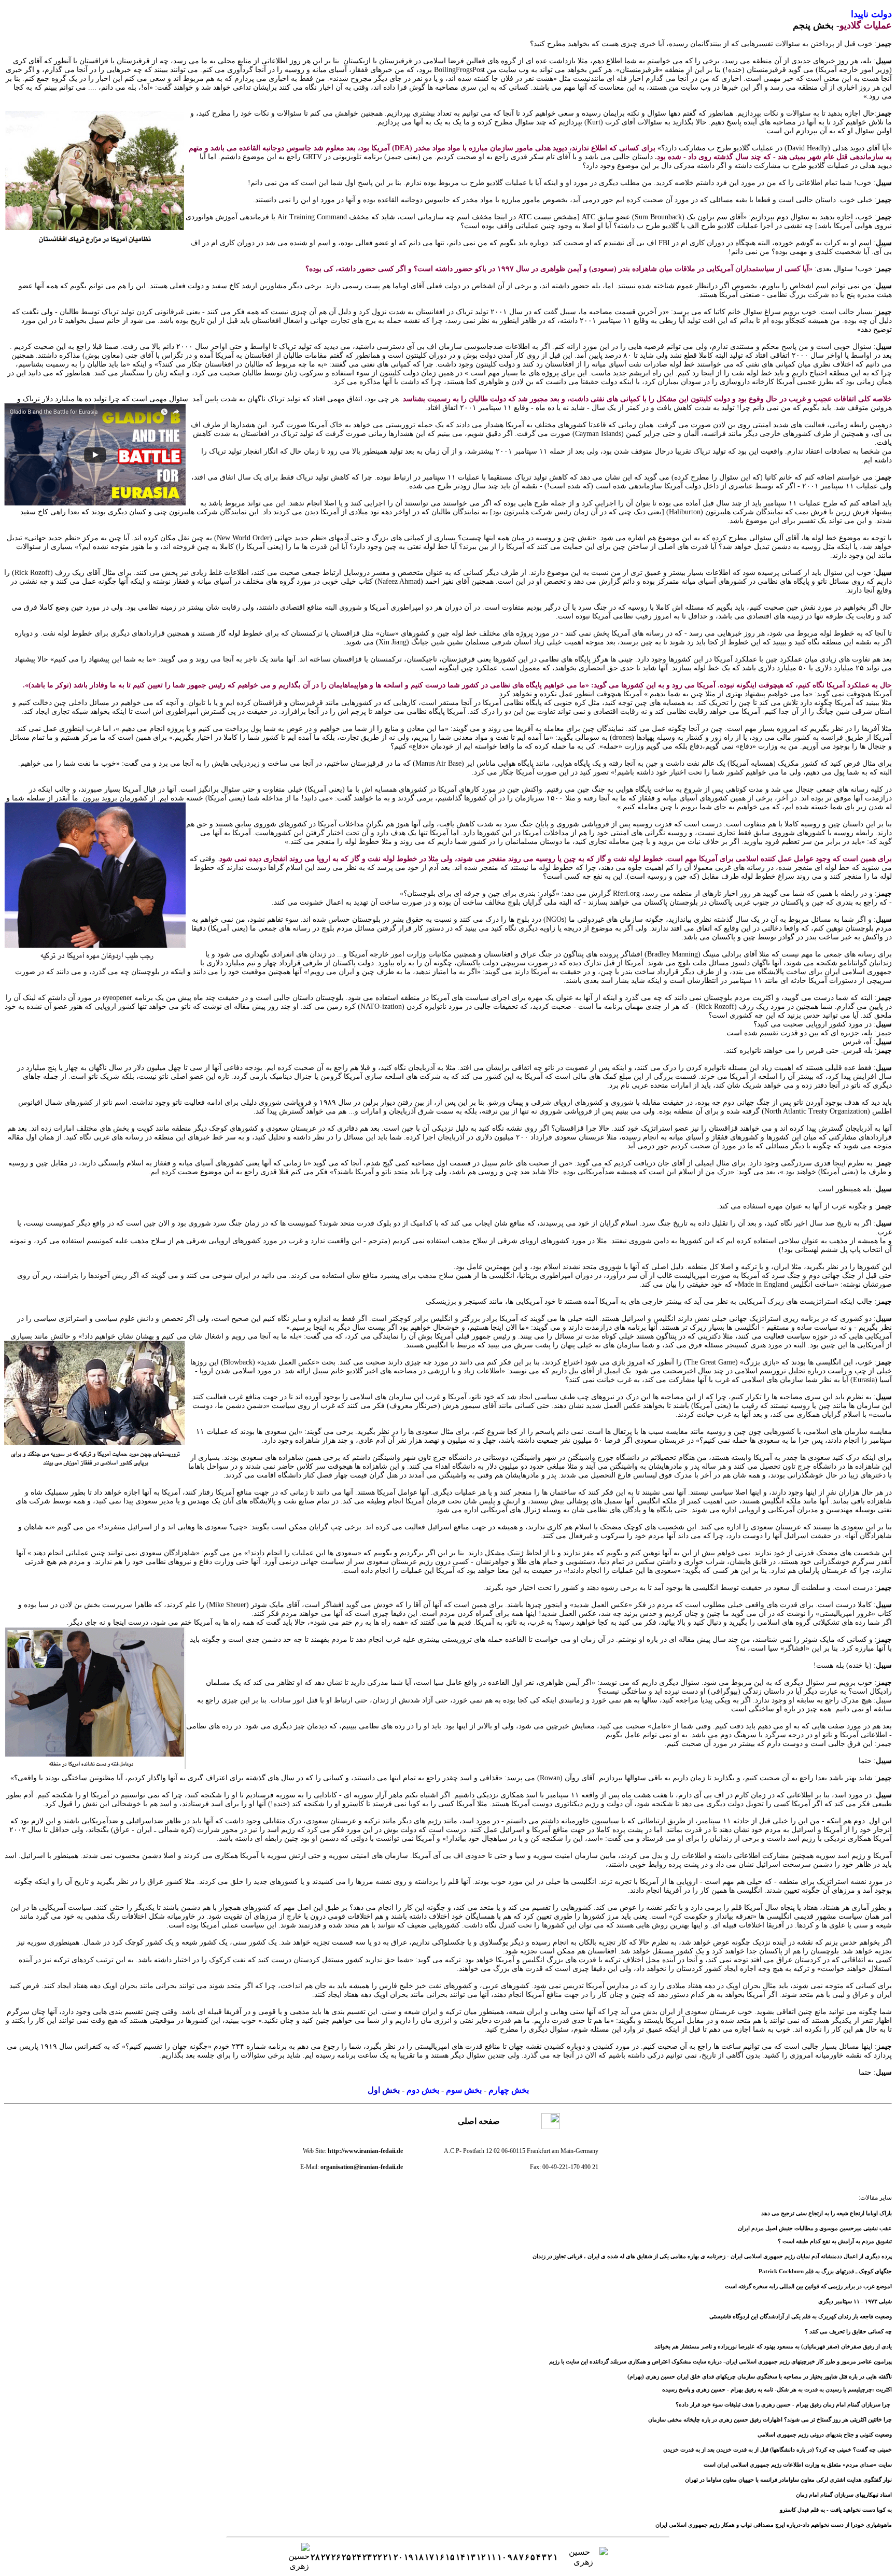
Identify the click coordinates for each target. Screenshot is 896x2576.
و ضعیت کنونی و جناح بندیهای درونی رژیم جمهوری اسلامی (825, 2434)
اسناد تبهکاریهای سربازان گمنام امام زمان (844, 2495)
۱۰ (502, 2557)
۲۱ (388, 2557)
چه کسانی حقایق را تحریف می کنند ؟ (848, 2331)
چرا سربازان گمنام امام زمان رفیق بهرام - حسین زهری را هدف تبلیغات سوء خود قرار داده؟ (783, 2404)
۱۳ (471, 2557)
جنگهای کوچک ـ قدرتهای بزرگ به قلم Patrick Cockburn (825, 2271)
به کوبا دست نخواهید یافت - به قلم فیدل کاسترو (836, 2510)
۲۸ (315, 2557)
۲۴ (357, 2557)
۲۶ (336, 2557)
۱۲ (481, 2557)
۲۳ (367, 2557)
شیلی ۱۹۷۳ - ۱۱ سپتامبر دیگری (855, 2301)
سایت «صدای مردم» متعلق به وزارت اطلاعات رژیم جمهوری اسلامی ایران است (798, 2465)
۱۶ (440, 2557)
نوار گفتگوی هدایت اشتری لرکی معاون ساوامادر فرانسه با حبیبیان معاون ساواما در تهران (788, 2480)
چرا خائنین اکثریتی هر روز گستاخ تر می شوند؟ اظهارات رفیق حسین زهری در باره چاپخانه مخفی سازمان (770, 2419)
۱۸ (419, 2557)
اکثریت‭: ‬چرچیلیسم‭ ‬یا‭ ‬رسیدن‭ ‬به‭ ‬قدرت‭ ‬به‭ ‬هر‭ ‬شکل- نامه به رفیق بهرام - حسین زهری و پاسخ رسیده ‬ (777, 2389)
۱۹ (409, 2557)
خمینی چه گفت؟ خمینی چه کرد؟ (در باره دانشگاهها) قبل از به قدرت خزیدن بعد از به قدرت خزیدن (778, 2450)
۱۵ (450, 2557)
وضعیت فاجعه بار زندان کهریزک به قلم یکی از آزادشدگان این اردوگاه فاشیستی (801, 2316)
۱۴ (460, 2557)
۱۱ (492, 2557)
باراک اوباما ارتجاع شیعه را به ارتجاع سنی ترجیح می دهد (827, 2213)
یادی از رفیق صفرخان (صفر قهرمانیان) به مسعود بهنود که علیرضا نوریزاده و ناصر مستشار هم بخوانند (773, 2346)
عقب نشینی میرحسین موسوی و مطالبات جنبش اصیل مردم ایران (815, 2228)
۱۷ (429, 2557)
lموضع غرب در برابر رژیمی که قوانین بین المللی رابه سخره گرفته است (808, 2286)
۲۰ (398, 2557)
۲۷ (326, 2557)
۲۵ (346, 2557)
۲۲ (377, 2557)
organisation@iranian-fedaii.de (362, 2167)
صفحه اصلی (479, 2121)
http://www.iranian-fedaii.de (365, 2151)
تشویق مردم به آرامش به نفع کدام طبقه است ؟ (835, 2241)
